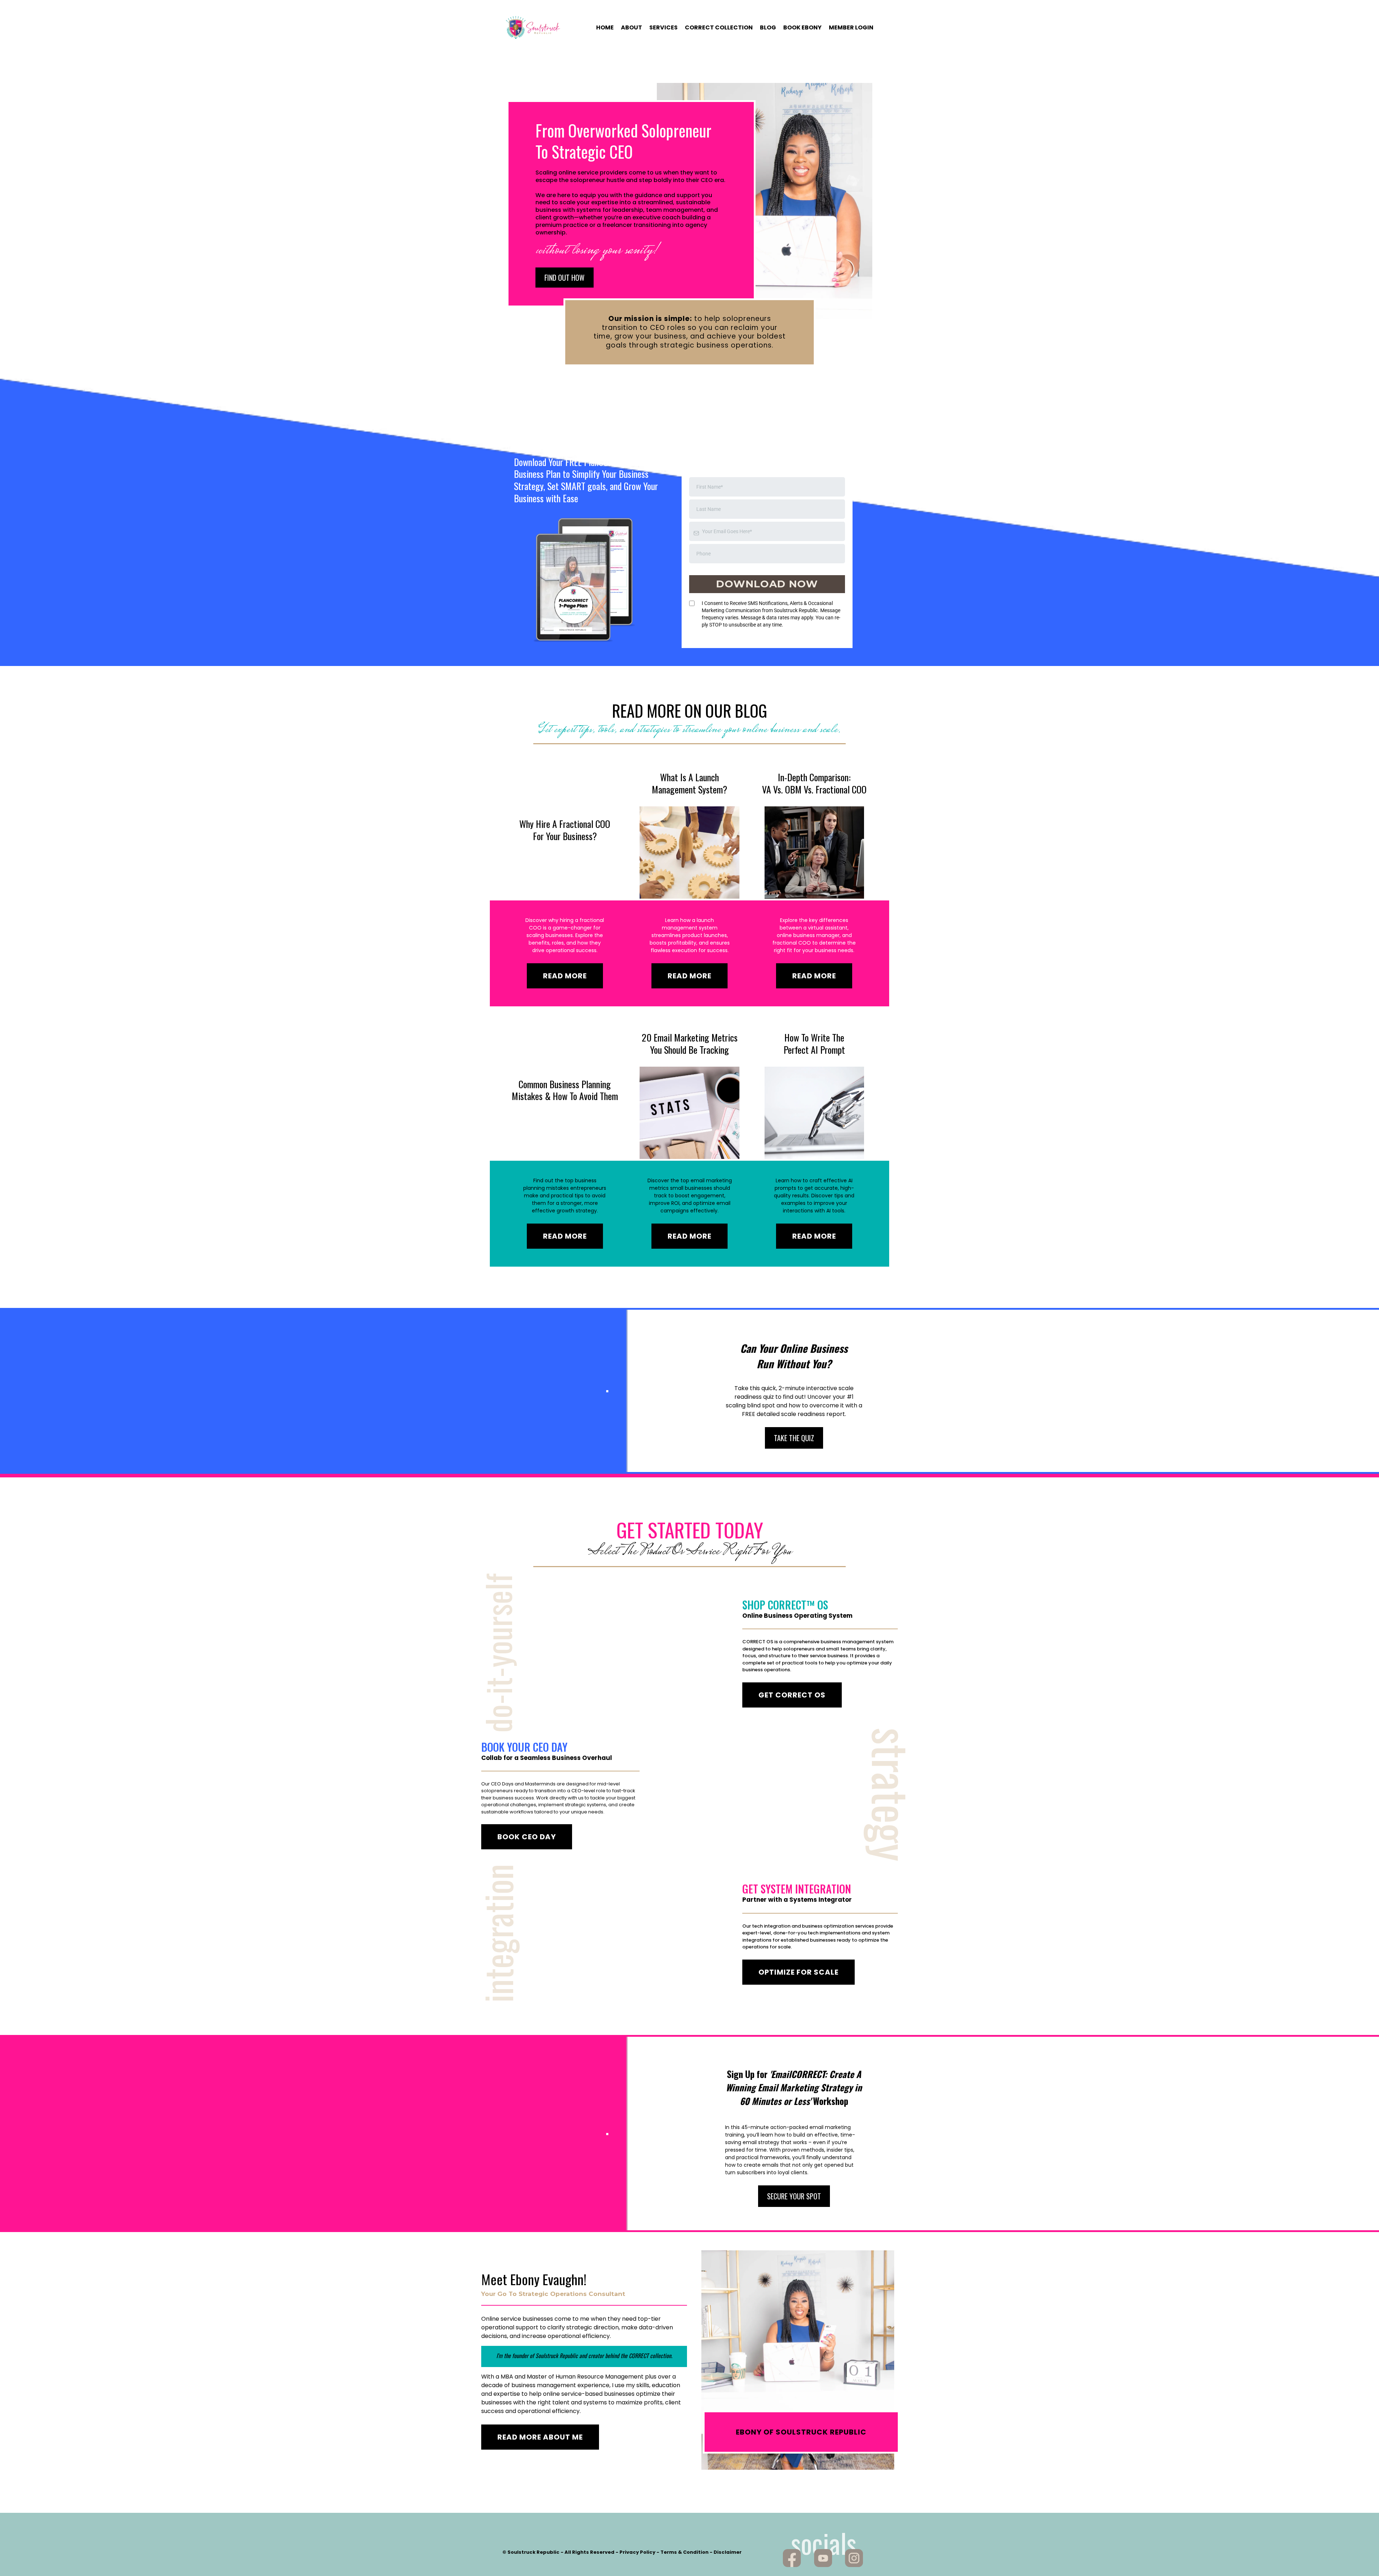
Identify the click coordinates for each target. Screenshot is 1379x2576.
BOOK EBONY (802, 28)
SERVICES (663, 28)
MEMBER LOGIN (851, 28)
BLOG (768, 28)
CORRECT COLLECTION (719, 28)
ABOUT (632, 28)
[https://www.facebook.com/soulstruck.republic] (792, 2558)
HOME (605, 28)
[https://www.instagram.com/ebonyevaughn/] (854, 2558)
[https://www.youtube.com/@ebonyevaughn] (823, 2558)
